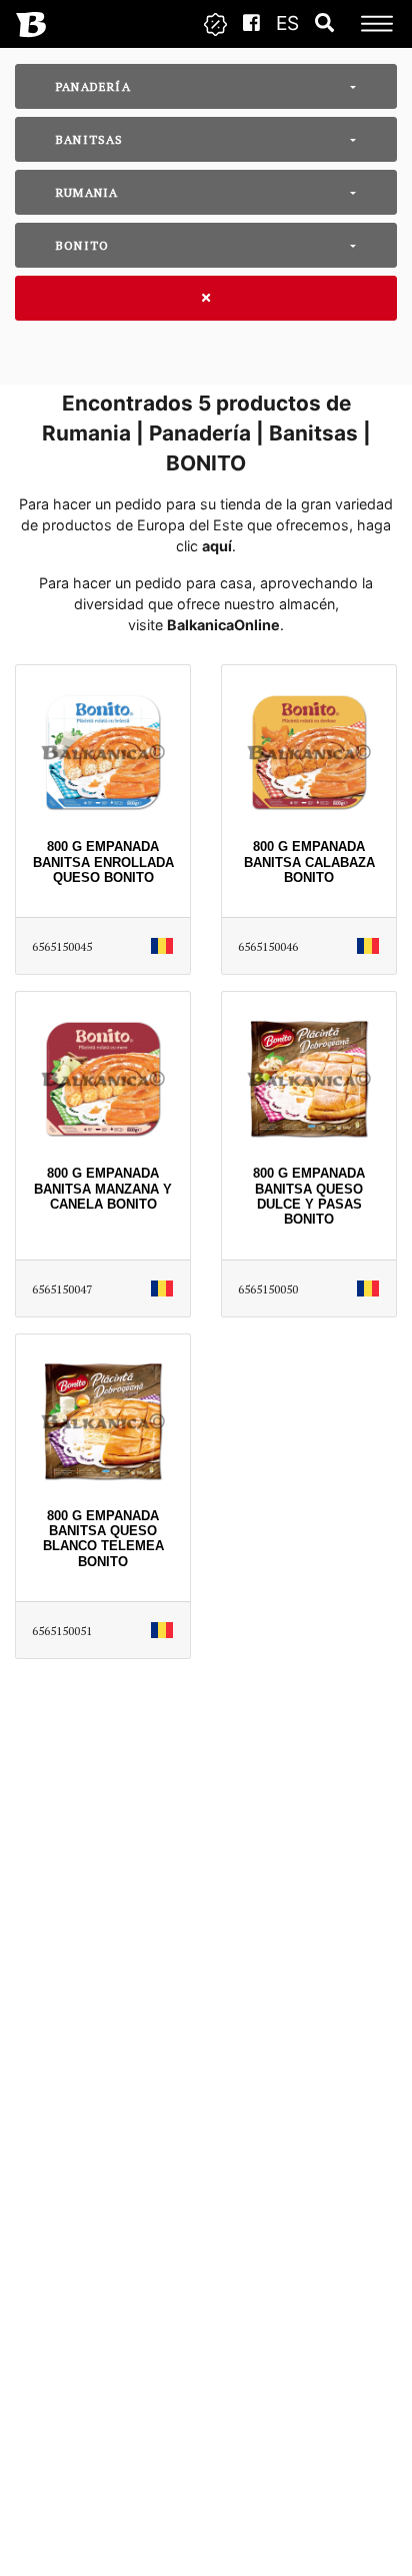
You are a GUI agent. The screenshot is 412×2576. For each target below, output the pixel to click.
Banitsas (90, 139)
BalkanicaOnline (223, 625)
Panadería (93, 86)
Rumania (87, 192)
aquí (217, 546)
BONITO (82, 245)
